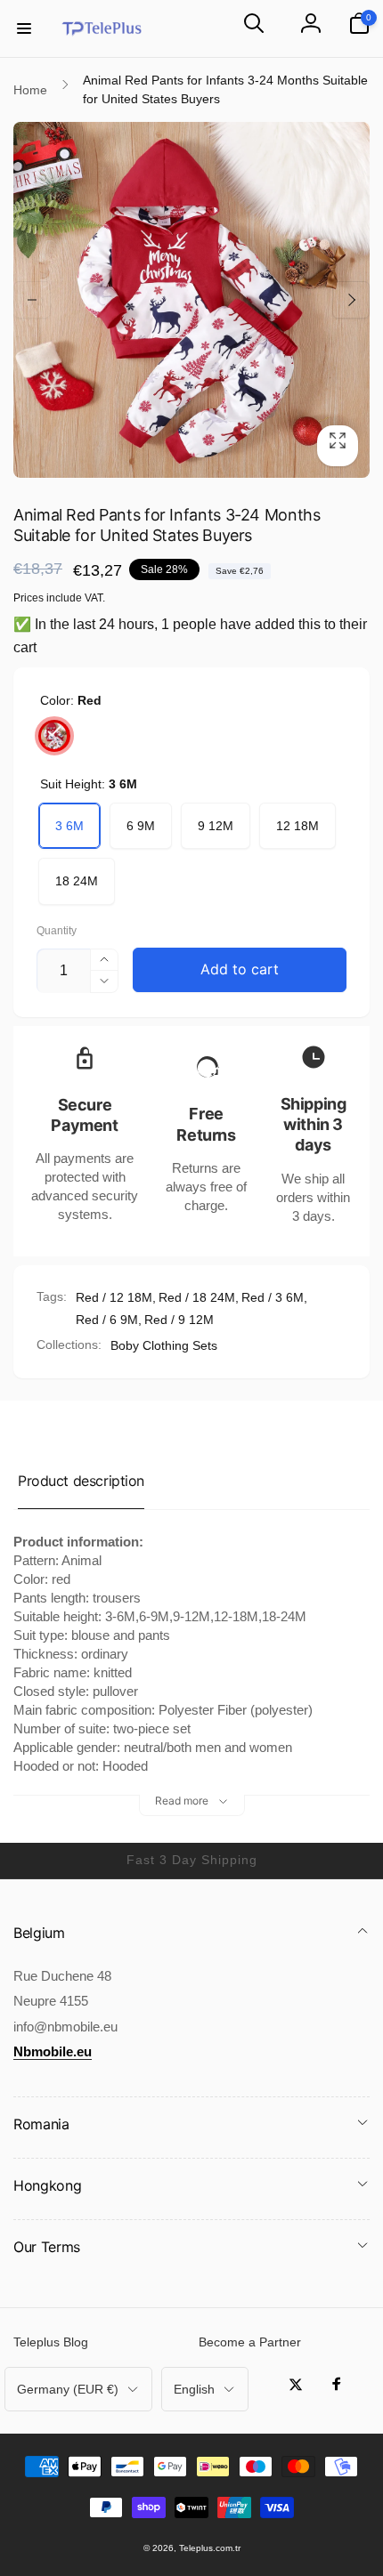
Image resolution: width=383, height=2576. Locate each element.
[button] (24, 28)
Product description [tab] (81, 1481)
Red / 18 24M (197, 1297)
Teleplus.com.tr (210, 2548)
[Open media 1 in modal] (191, 300)
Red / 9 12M (179, 1320)
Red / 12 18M (114, 1297)
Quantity (57, 931)
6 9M (141, 826)
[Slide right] (351, 300)
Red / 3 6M (273, 1297)
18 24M (77, 881)
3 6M (69, 826)
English (194, 2389)
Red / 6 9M (107, 1320)
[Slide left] (32, 300)
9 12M (216, 826)
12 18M (297, 826)
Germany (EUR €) (68, 2389)
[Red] (54, 736)
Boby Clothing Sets (164, 1345)
